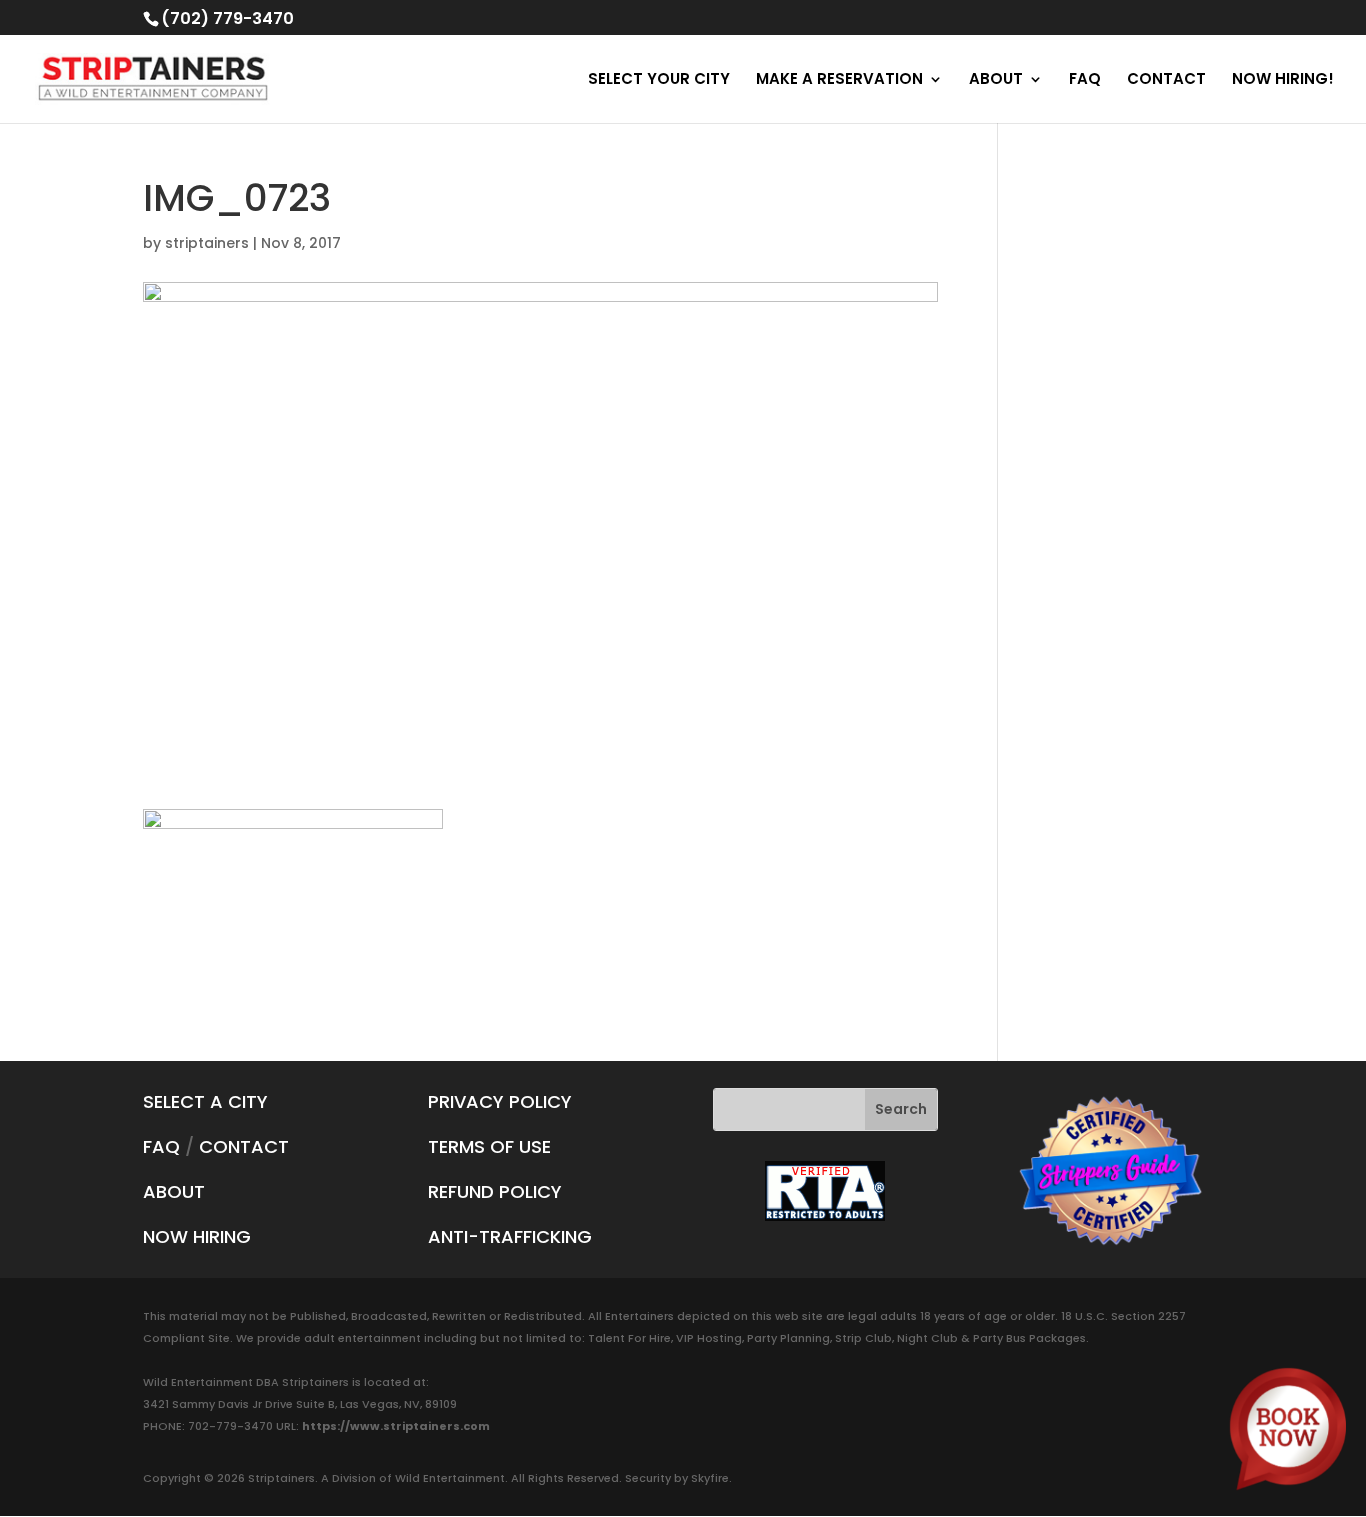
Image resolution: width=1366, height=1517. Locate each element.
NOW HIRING (197, 1236)
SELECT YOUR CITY (659, 80)
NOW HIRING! (1283, 80)
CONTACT (1166, 80)
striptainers (207, 243)
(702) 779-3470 (227, 18)
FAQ (1085, 80)
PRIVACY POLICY (500, 1101)
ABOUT (996, 80)
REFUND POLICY (495, 1191)
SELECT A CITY (205, 1101)
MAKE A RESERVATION (839, 80)
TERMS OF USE (489, 1146)
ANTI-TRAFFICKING (510, 1236)
